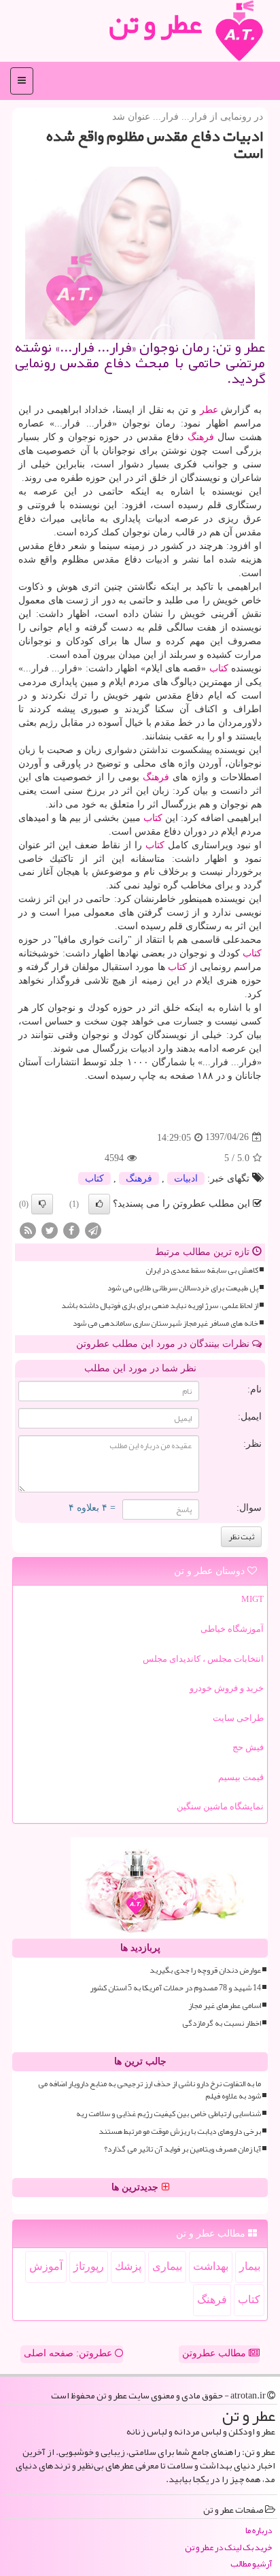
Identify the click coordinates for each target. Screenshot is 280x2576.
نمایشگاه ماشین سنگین (220, 1806)
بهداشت (211, 2266)
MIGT (252, 1599)
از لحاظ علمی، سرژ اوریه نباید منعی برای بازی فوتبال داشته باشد (160, 1306)
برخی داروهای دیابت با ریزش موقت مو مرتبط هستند (180, 2131)
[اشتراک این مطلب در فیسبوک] (71, 1230)
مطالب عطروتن (215, 2353)
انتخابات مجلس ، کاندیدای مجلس (203, 1659)
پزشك (128, 2266)
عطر (209, 410)
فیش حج (248, 1747)
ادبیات (186, 1178)
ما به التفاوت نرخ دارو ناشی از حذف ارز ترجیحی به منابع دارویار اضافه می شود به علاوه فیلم (150, 2090)
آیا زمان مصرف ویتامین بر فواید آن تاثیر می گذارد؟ (182, 2149)
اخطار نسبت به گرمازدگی (222, 2023)
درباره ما (259, 2531)
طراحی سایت (238, 1718)
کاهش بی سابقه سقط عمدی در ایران (202, 1270)
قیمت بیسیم (241, 1777)
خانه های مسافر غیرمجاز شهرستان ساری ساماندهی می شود (165, 1323)
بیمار (250, 2266)
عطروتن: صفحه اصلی (69, 2353)
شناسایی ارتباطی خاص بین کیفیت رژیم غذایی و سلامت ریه (169, 2114)
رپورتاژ (89, 2266)
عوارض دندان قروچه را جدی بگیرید (205, 1970)
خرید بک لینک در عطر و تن (228, 2548)
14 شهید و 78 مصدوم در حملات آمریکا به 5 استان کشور (175, 1988)
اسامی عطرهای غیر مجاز (225, 2006)
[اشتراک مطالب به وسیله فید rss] (28, 1230)
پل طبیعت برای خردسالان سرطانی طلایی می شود (183, 1288)
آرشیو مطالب (251, 2564)
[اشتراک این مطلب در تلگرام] (93, 1230)
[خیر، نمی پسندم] (42, 1204)
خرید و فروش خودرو (227, 1688)
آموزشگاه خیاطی (232, 1629)
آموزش (46, 2266)
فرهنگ (201, 437)
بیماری (167, 2266)
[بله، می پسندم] (99, 1204)
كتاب (219, 668)
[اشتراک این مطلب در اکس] (50, 1230)
